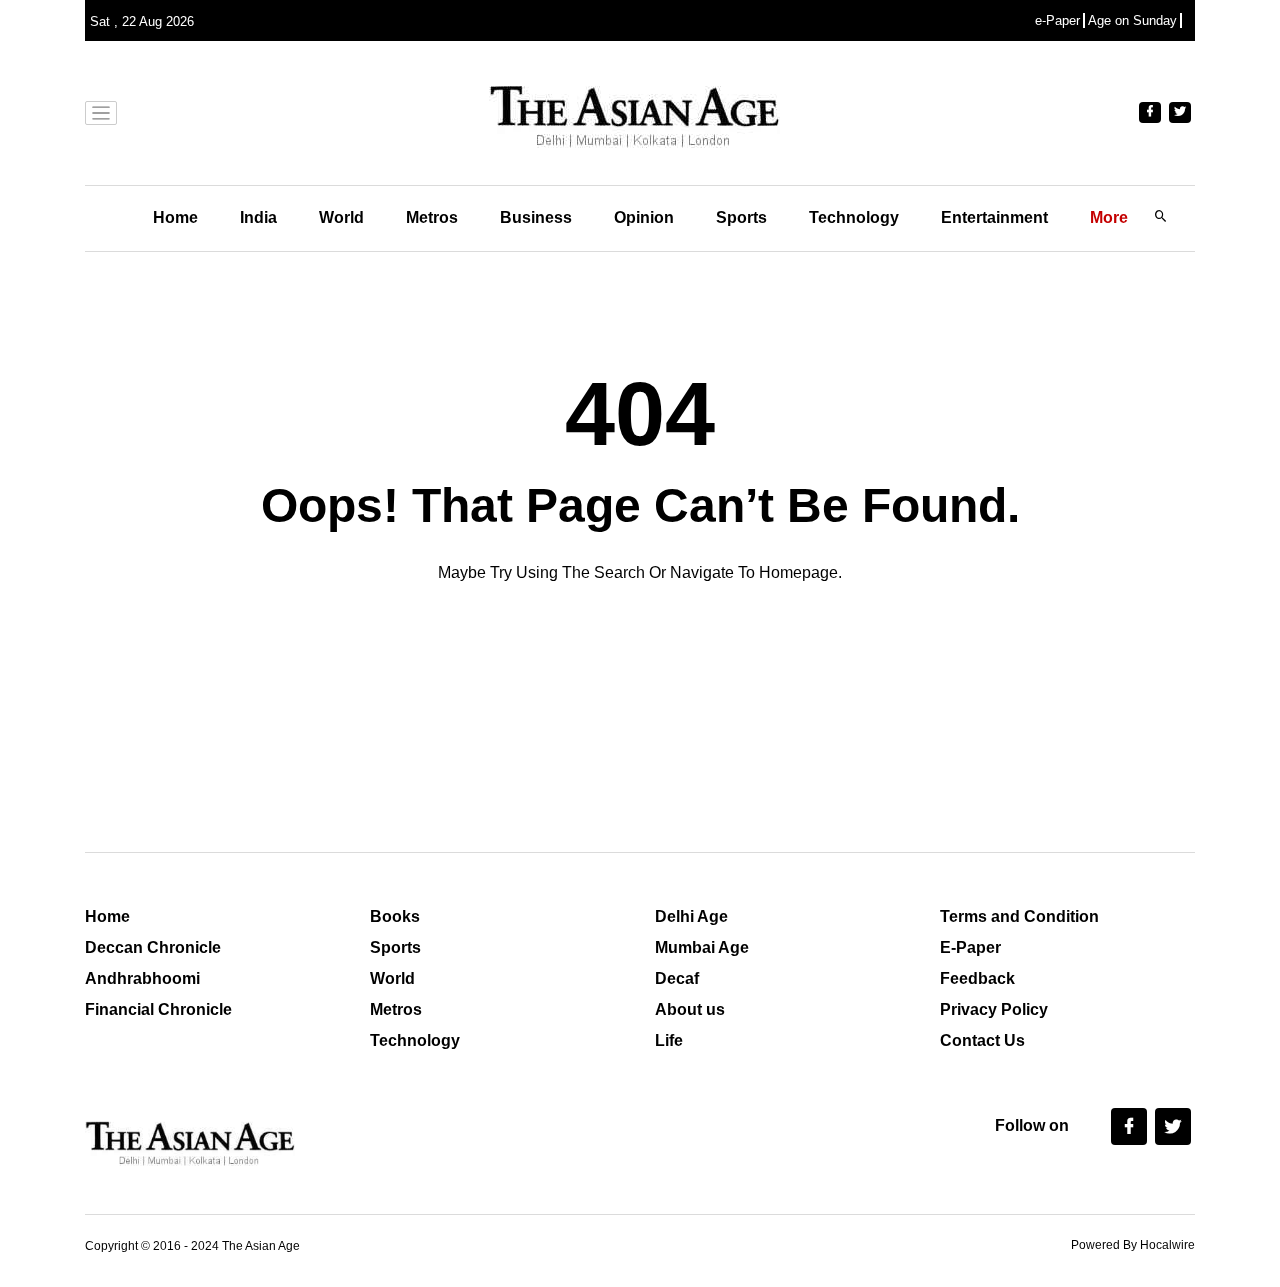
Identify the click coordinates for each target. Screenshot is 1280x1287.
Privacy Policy (994, 1009)
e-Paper (1057, 20)
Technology (854, 217)
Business (536, 217)
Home (175, 217)
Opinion (644, 217)
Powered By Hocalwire (1133, 1245)
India (258, 217)
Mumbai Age (702, 947)
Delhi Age (691, 916)
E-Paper (970, 947)
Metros (432, 217)
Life (669, 1040)
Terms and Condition (1019, 916)
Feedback (977, 978)
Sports (741, 217)
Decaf (677, 978)
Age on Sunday (1132, 20)
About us (690, 1009)
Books (395, 916)
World (341, 217)
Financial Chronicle (158, 1009)
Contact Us (982, 1040)
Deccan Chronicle (153, 947)
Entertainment (994, 217)
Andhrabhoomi (142, 978)
